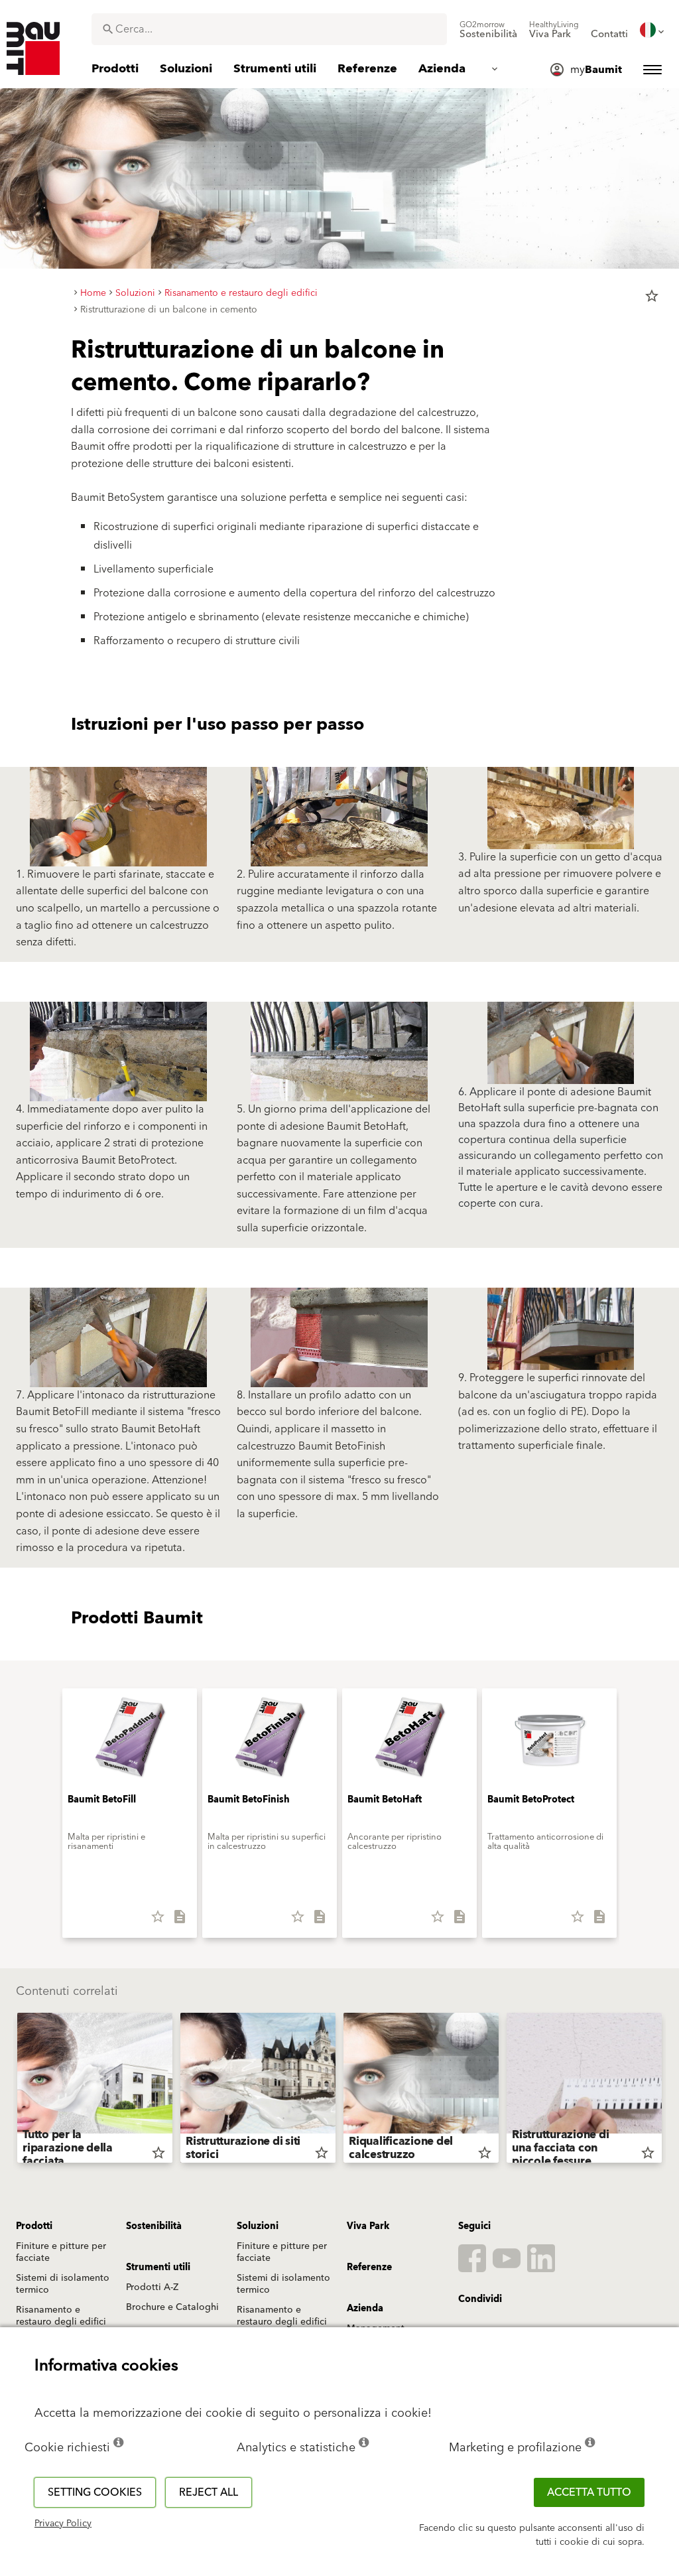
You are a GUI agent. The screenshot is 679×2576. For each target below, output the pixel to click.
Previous (12, 2090)
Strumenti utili (158, 2268)
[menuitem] (488, 30)
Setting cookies (95, 2492)
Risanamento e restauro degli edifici (61, 2316)
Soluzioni (258, 2226)
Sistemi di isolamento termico (63, 2284)
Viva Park (368, 2226)
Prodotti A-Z (152, 2287)
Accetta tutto (589, 2492)
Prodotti (34, 2226)
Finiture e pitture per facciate (61, 2252)
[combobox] (269, 29)
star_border (652, 296)
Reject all (209, 2492)
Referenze (369, 2268)
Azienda (365, 2309)
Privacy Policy (63, 2524)
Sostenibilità (154, 2226)
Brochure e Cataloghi (172, 2307)
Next (667, 2090)
